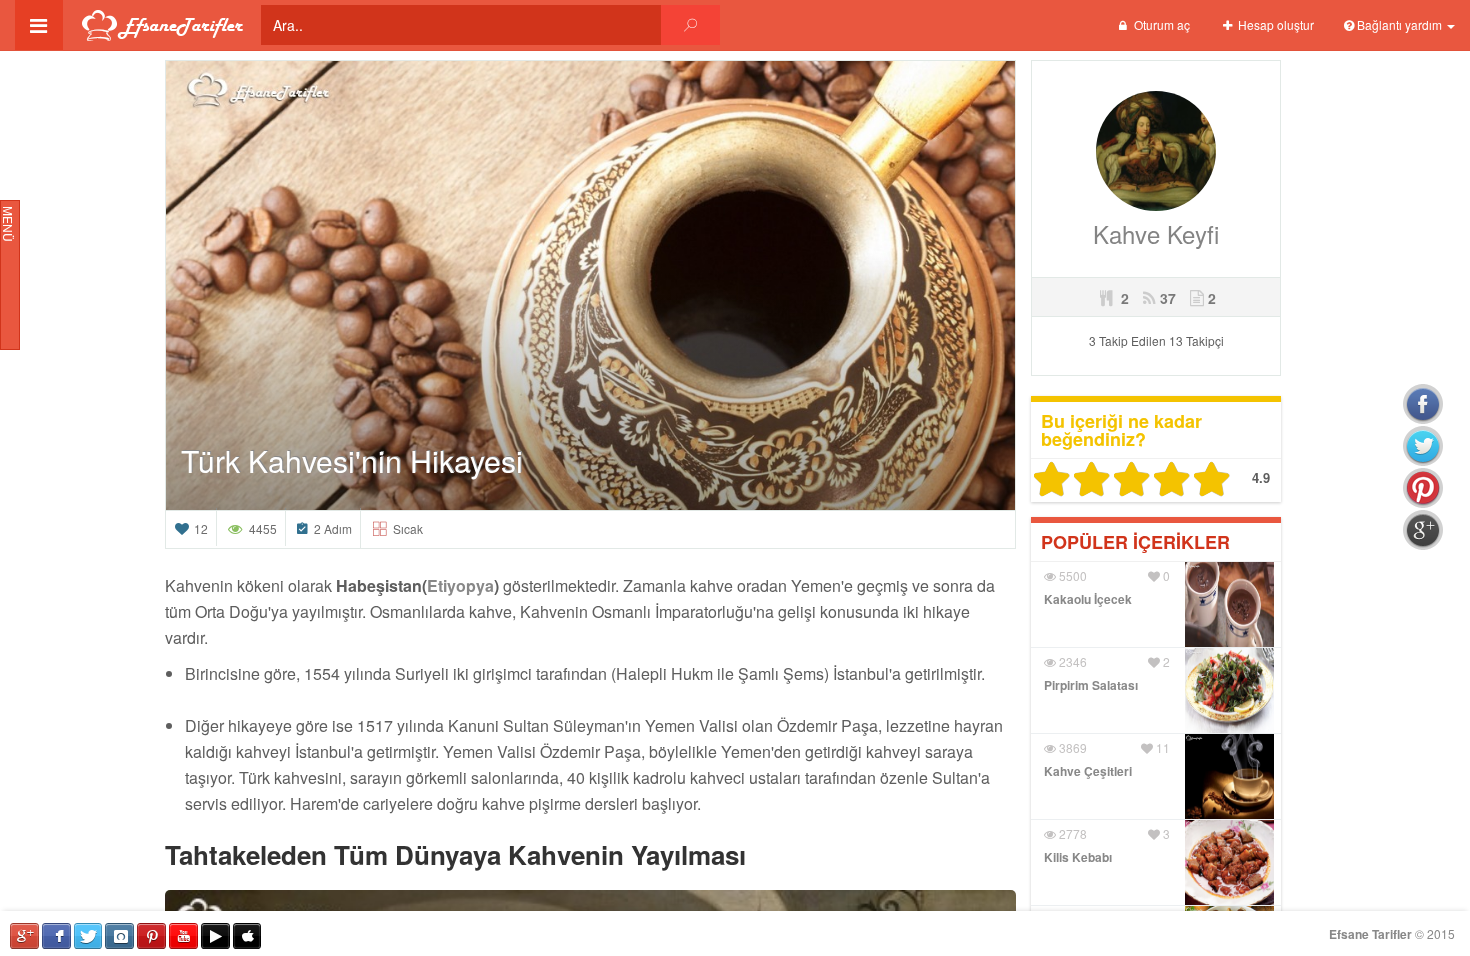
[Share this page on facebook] (1423, 404)
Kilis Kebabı (1078, 857)
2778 (1071, 833)
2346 (1071, 661)
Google (24, 936)
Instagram (119, 936)
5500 (1071, 575)
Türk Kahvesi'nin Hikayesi (352, 460)
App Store (247, 936)
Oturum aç (1160, 24)
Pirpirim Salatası (1091, 685)
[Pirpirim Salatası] (1229, 687)
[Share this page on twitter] (1423, 446)
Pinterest (151, 936)
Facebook (56, 936)
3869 (1071, 747)
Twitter (88, 936)
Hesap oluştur (1274, 24)
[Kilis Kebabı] (1229, 859)
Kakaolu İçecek (1088, 599)
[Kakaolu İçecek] (1229, 601)
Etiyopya (460, 585)
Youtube (183, 936)
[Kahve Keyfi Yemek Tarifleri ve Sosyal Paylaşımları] (1156, 148)
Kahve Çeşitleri (1088, 771)
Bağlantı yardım (1399, 24)
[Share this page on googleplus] (1423, 530)
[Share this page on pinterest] (1423, 488)
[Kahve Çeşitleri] (1229, 773)
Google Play (215, 936)
